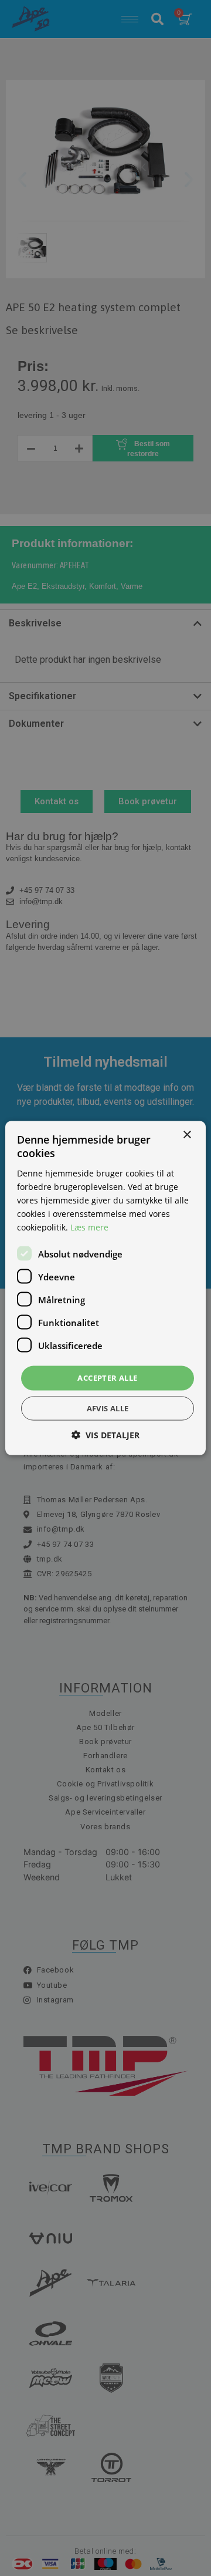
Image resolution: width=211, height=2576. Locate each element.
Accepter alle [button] (107, 1378)
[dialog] (105, 1288)
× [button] (187, 1135)
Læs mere (89, 1227)
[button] (105, 1434)
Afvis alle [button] (108, 1408)
